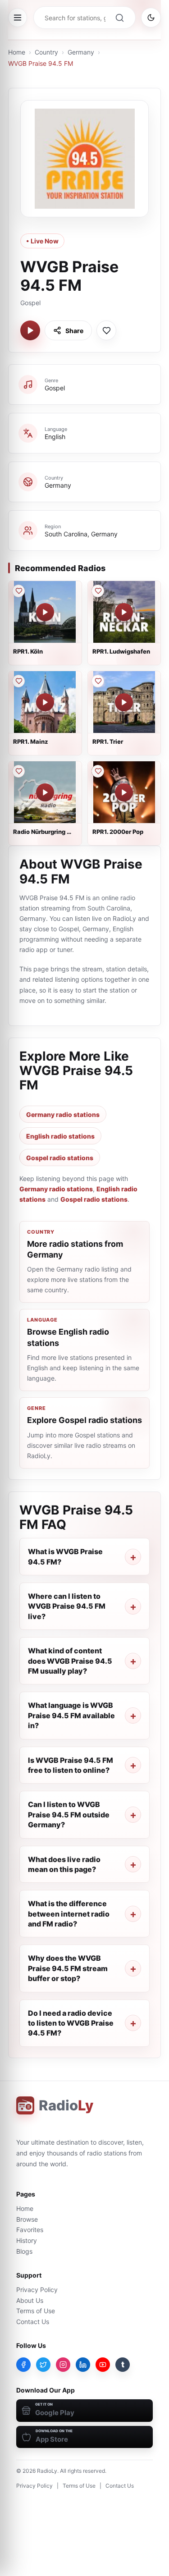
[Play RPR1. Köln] (45, 612)
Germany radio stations (63, 1114)
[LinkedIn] (83, 2365)
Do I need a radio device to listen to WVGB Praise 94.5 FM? (71, 2023)
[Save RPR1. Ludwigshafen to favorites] (98, 591)
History (27, 2240)
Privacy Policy (37, 2290)
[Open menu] (18, 18)
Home (17, 52)
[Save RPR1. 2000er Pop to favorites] (98, 771)
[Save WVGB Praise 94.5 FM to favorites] (106, 330)
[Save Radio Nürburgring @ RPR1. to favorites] (18, 771)
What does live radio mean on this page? (64, 1864)
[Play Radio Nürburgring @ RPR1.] (45, 792)
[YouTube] (103, 2365)
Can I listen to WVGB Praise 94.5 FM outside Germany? (69, 1814)
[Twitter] (43, 2365)
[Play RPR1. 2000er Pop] (124, 792)
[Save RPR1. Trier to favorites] (98, 681)
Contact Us (33, 2322)
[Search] (119, 18)
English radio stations (60, 1136)
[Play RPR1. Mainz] (45, 702)
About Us (30, 2300)
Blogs (24, 2251)
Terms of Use (36, 2311)
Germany (81, 52)
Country (46, 52)
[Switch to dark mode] (151, 18)
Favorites (30, 2230)
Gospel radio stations (60, 1158)
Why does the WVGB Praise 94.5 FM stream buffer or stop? (68, 1968)
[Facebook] (23, 2365)
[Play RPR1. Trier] (124, 702)
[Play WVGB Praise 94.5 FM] (30, 330)
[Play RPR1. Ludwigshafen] (124, 612)
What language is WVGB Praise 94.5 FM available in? (71, 1715)
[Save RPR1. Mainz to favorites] (18, 681)
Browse (27, 2219)
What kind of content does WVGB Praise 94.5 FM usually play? (70, 1661)
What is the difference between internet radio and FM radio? (69, 1914)
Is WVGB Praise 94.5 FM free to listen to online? (71, 1765)
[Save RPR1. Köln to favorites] (18, 591)
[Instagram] (63, 2365)
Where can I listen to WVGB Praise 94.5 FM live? (67, 1606)
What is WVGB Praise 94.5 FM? (65, 1556)
